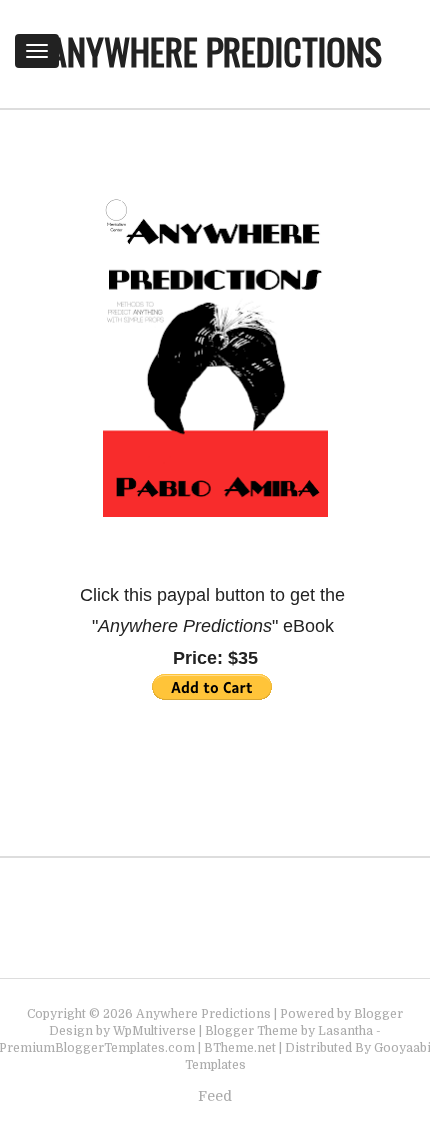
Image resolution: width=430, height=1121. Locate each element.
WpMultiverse (154, 1031)
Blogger (378, 1014)
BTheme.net (240, 1048)
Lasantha (345, 1031)
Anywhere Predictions (215, 50)
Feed (215, 1096)
